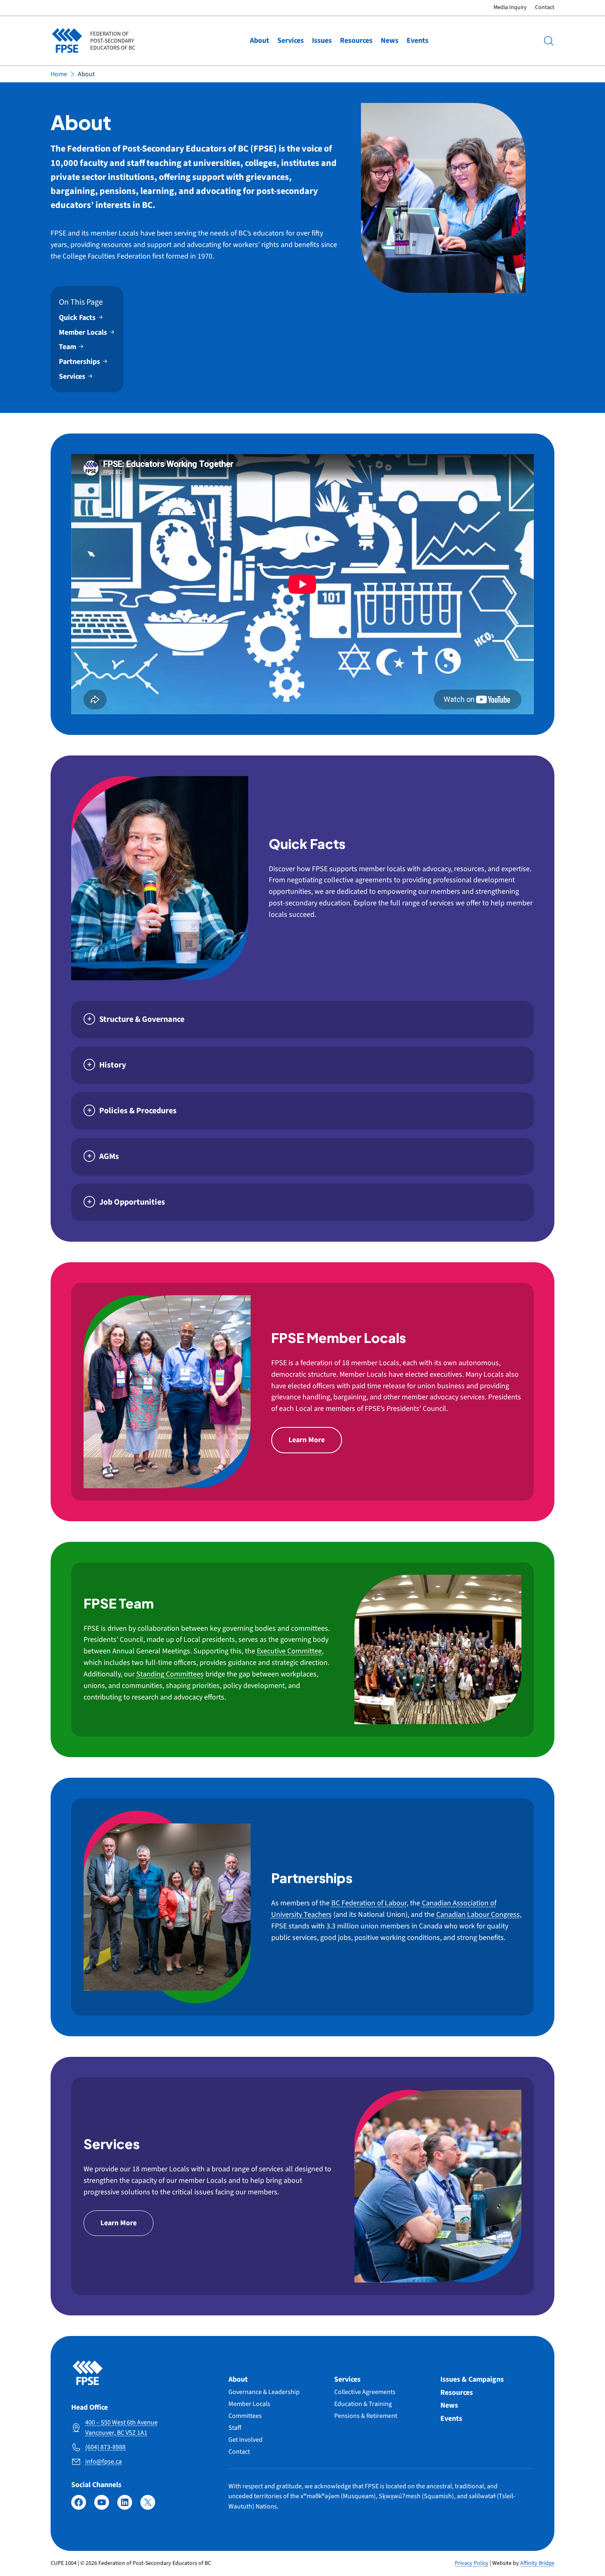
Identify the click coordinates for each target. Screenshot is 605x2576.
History (113, 1065)
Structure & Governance (142, 1019)
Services (291, 41)
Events (418, 41)
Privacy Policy (472, 2563)
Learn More (307, 1440)
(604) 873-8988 (105, 2447)
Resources (356, 41)
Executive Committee (289, 1651)
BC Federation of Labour (369, 1903)
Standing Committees (170, 1674)
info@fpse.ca (104, 2462)
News (390, 41)
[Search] (549, 41)
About (259, 41)
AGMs (109, 1156)
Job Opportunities (132, 1202)
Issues (322, 41)
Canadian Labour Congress (478, 1915)
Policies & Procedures (138, 1111)
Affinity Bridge (537, 2563)
